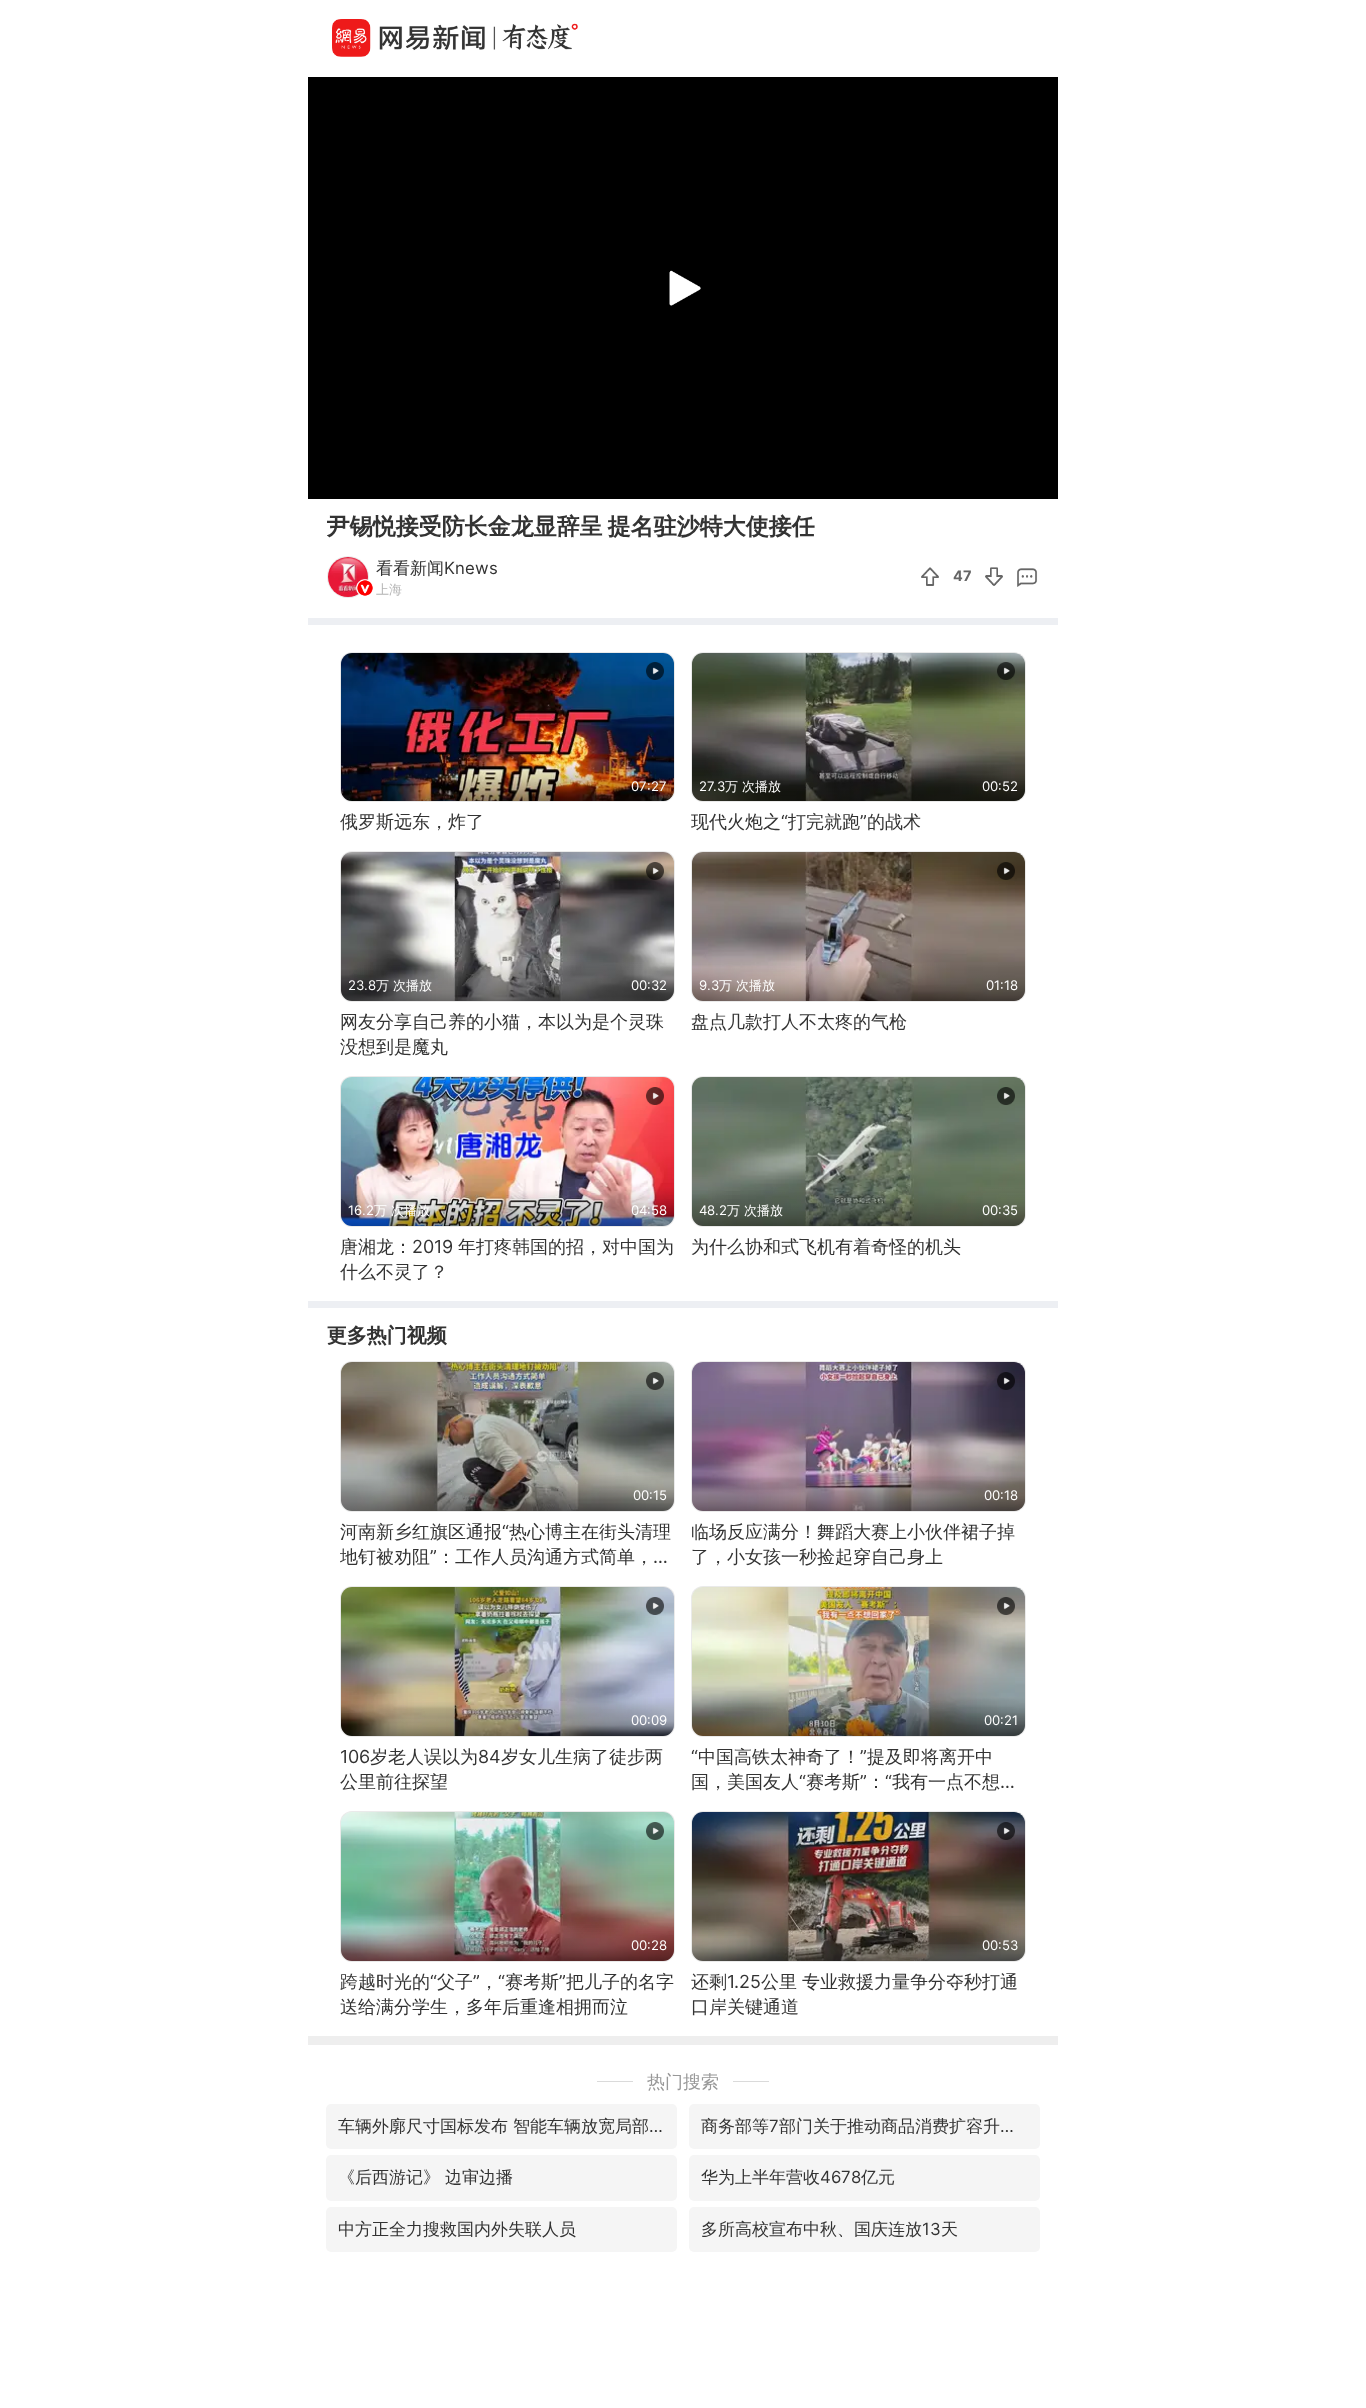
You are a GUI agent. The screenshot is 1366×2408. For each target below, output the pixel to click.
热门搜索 (683, 2081)
